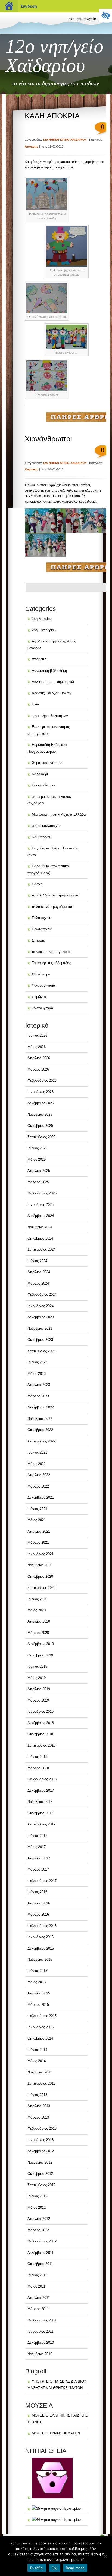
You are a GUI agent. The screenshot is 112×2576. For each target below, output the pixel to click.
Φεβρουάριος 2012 (42, 2241)
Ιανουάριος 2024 (41, 1306)
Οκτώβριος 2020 (40, 1576)
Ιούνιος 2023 (37, 1362)
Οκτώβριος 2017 (40, 1813)
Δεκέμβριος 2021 (41, 1497)
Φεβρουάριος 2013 (42, 2128)
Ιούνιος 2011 (37, 2275)
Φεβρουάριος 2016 (42, 1926)
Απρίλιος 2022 (39, 1475)
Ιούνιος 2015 (37, 1971)
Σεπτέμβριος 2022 (41, 1441)
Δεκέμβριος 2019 (41, 1644)
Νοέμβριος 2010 (40, 2354)
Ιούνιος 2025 (37, 1148)
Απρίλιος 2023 (39, 1385)
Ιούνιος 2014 (37, 2050)
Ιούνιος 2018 (37, 1757)
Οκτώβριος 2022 (40, 1430)
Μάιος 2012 (37, 2208)
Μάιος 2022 (37, 1464)
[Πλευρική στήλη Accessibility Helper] (105, 15)
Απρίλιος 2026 (39, 1058)
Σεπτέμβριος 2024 (41, 1249)
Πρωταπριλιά (42, 929)
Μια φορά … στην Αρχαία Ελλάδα (59, 815)
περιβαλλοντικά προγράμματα (56, 895)
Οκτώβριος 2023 (40, 1340)
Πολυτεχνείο (41, 918)
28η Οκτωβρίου (44, 630)
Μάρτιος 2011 (38, 2309)
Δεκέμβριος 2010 (41, 2343)
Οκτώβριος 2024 (40, 1238)
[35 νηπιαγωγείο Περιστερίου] (54, 2508)
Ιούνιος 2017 (37, 1836)
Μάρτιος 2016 (38, 1914)
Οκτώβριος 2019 (40, 1655)
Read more (75, 2568)
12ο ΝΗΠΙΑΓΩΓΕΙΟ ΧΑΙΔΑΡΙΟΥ (65, 140)
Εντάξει (37, 2568)
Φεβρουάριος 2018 (42, 1779)
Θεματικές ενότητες (47, 763)
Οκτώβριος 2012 (40, 2174)
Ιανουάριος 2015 (41, 2027)
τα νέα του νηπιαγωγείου (52, 952)
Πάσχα (37, 884)
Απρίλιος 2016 (39, 1903)
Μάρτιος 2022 (38, 1486)
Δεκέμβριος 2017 (41, 1791)
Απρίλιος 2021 (39, 1531)
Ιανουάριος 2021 (41, 1554)
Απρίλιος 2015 (39, 1993)
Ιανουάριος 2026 (41, 1092)
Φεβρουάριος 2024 (42, 1295)
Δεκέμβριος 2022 (41, 1407)
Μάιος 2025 (37, 1160)
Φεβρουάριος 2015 (42, 2016)
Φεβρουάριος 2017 (42, 1881)
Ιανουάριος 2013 (41, 2140)
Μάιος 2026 (37, 1047)
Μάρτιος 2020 (38, 1633)
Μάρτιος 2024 (38, 1283)
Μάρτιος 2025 (38, 1182)
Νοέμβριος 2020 (40, 1565)
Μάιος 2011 (36, 2286)
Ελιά (35, 704)
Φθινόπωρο (41, 974)
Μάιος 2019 (37, 1678)
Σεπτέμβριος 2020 (41, 1588)
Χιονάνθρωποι (48, 439)
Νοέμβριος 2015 (40, 1960)
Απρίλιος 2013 (39, 2106)
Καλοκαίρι (40, 774)
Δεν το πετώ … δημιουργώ (53, 682)
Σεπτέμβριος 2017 (41, 1824)
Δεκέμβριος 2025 (41, 1103)
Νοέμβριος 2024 (40, 1227)
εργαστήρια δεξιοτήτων (50, 716)
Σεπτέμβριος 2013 (41, 2083)
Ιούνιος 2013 (37, 2095)
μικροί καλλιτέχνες (46, 826)
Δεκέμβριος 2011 (41, 2253)
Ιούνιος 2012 (37, 2196)
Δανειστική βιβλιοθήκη (49, 671)
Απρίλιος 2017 (39, 1858)
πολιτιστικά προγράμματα (52, 907)
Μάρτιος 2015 (38, 2005)
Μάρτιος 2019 (38, 1700)
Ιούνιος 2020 (37, 1599)
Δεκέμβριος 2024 (41, 1216)
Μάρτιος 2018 (38, 1768)
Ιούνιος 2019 (37, 1666)
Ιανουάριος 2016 (41, 1937)
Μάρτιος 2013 (38, 2117)
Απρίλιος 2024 (39, 1272)
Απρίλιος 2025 (39, 1171)
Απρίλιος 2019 (39, 1689)
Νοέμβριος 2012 (40, 2162)
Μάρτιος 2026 (38, 1069)
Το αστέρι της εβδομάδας (51, 963)
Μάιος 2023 (37, 1374)
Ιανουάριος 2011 (40, 2331)
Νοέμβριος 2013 (40, 2072)
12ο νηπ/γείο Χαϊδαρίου (55, 56)
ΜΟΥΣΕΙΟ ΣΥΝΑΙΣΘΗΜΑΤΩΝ (56, 2433)
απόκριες (32, 146)
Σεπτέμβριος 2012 (41, 2185)
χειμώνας (32, 469)
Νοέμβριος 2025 (40, 1114)
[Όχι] (105, 2556)
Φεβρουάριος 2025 (42, 1193)
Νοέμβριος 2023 (40, 1328)
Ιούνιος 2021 (37, 1509)
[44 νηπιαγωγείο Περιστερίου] (54, 2520)
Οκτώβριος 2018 (40, 1734)
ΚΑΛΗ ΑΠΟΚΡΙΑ (52, 116)
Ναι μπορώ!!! (42, 837)
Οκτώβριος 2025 (40, 1126)
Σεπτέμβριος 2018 (41, 1745)
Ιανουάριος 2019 (41, 1711)
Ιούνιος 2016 (37, 1892)
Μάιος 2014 (37, 2061)
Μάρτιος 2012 (38, 2230)
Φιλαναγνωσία (43, 985)
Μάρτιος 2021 (38, 1543)
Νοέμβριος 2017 (40, 1802)
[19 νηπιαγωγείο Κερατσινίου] (50, 2497)
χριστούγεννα (43, 1008)
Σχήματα (39, 940)
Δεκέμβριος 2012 (41, 2151)
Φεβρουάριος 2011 (42, 2320)
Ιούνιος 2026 (37, 1035)
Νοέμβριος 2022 (40, 1419)
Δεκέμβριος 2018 (41, 1723)
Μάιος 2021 (37, 1520)
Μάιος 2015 (37, 1982)
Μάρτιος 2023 (38, 1396)
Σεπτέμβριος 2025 (41, 1137)
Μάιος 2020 (37, 1610)
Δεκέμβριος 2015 (41, 1948)
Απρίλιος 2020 (39, 1621)
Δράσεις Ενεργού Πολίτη (51, 693)
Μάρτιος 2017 (38, 1869)
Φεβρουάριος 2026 (42, 1080)
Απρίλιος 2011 (39, 2298)
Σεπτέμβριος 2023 (41, 1351)
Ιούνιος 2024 (37, 1261)
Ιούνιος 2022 (37, 1452)
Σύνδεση (29, 6)
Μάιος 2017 (37, 1847)
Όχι (55, 2568)
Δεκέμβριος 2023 (41, 1317)
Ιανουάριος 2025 (41, 1205)
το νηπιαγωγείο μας (86, 18)
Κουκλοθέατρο (43, 785)
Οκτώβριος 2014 (40, 2038)
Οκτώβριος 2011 (40, 2264)
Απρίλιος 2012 (39, 2219)
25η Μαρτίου (42, 619)
